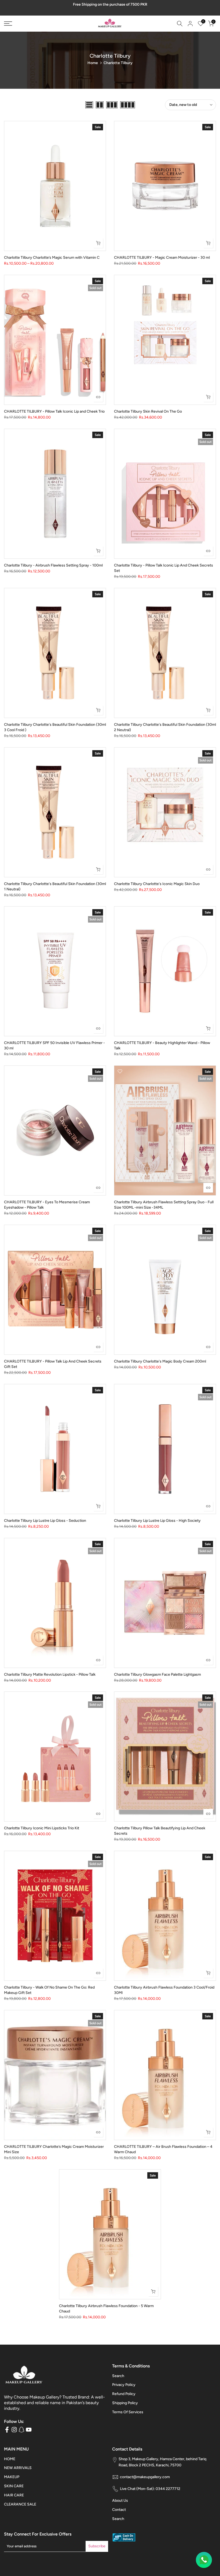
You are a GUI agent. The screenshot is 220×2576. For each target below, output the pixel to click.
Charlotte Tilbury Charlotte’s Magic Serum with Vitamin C (52, 258)
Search (118, 2376)
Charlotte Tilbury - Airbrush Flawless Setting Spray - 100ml (53, 565)
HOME (10, 2459)
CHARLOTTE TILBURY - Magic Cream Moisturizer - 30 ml (162, 258)
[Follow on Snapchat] (21, 2430)
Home (93, 63)
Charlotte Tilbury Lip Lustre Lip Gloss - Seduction (45, 1521)
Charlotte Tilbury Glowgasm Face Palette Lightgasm (157, 1674)
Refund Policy (124, 2394)
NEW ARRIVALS (18, 2468)
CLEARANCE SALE (20, 2504)
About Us (120, 2501)
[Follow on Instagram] (14, 2430)
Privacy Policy (124, 2385)
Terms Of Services (128, 2412)
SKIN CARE (14, 2486)
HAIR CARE (14, 2495)
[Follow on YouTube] (29, 2430)
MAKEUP (12, 2477)
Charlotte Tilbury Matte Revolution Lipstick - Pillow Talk (50, 1674)
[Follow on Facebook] (7, 2430)
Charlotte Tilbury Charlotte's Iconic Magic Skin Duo (157, 884)
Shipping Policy (125, 2403)
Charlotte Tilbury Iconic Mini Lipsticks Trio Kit (42, 1828)
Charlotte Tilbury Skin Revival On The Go (148, 411)
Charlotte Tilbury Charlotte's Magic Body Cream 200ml (160, 1361)
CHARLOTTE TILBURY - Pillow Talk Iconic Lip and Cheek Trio (54, 411)
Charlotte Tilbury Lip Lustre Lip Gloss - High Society (157, 1521)
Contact (119, 2510)
